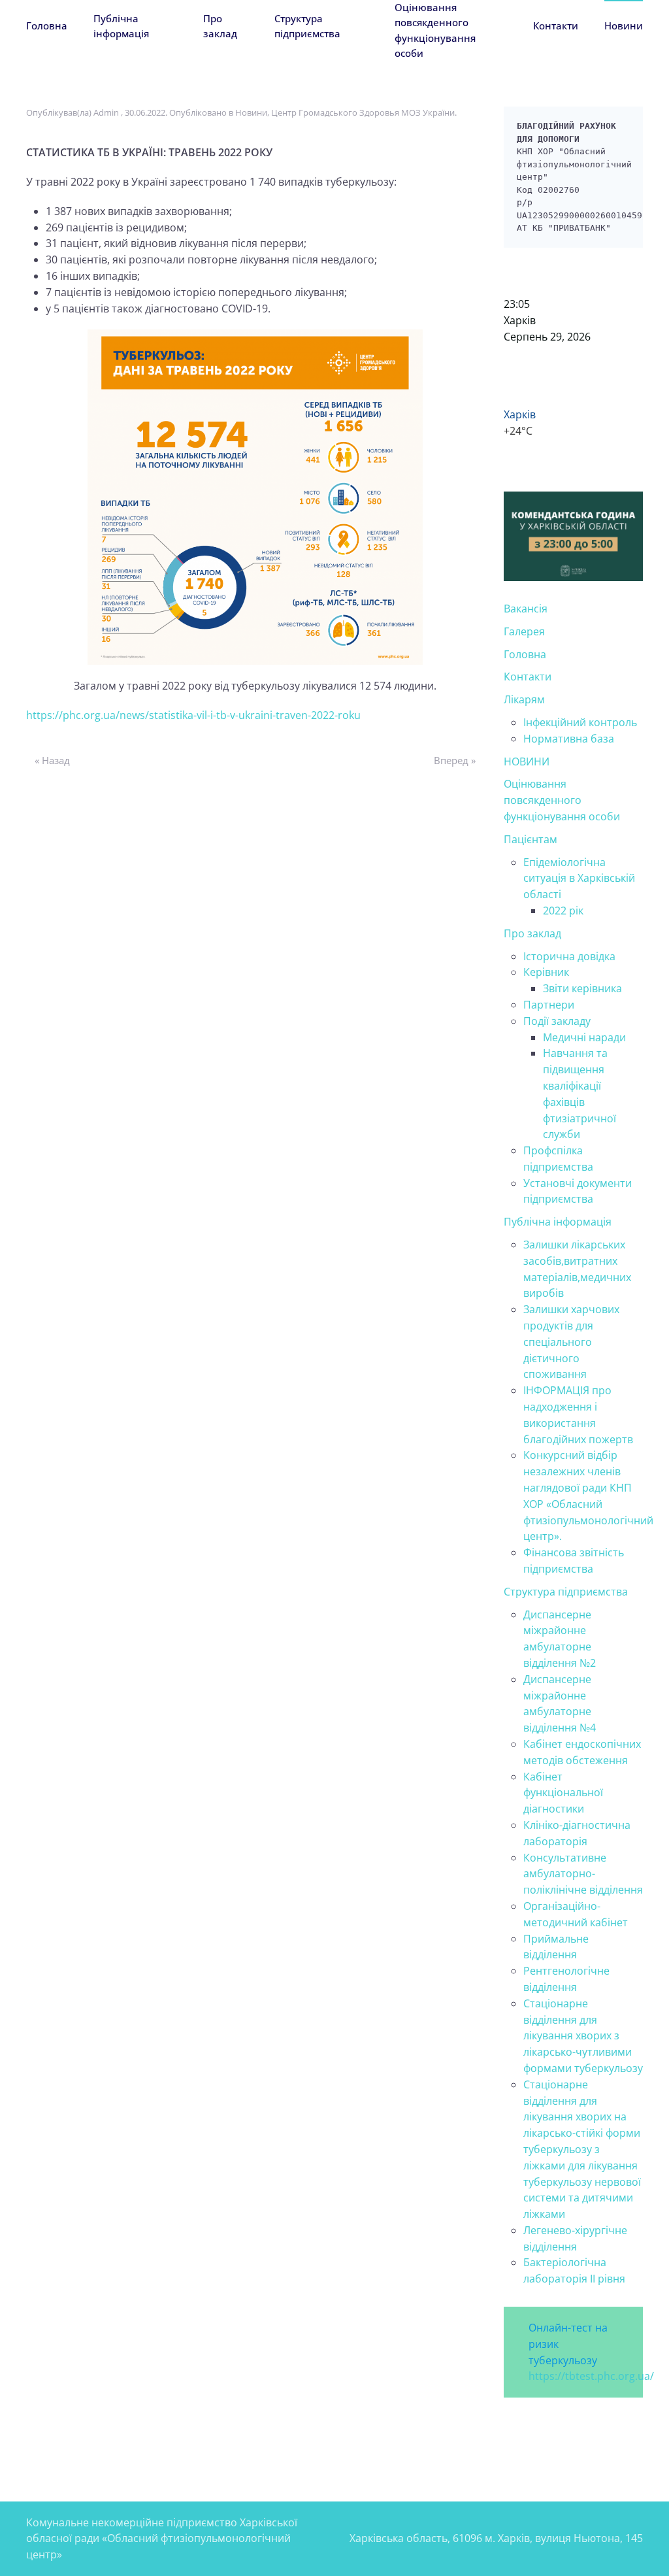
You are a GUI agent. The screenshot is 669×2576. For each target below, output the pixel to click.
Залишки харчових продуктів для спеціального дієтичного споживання (571, 1342)
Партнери (549, 1005)
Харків (520, 320)
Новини (624, 25)
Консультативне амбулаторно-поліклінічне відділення (583, 1874)
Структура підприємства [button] (307, 26)
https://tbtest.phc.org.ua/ (591, 2376)
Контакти (556, 25)
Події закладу (557, 1021)
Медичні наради (584, 1037)
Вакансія (526, 609)
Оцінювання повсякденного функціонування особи (435, 30)
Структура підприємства (566, 1592)
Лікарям (524, 699)
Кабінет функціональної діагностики (563, 1793)
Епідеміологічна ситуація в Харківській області (579, 878)
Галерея (524, 631)
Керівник (546, 972)
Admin (106, 112)
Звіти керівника (582, 988)
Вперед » (455, 760)
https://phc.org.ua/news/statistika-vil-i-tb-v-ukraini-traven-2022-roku (193, 715)
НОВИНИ (527, 761)
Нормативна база (569, 739)
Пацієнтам (530, 839)
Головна (47, 25)
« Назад (52, 760)
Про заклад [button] (220, 26)
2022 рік (563, 911)
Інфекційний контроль (580, 722)
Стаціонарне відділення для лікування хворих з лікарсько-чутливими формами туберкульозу (583, 2036)
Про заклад (532, 933)
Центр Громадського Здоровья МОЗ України (363, 112)
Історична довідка (569, 956)
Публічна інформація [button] (121, 26)
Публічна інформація (558, 1222)
